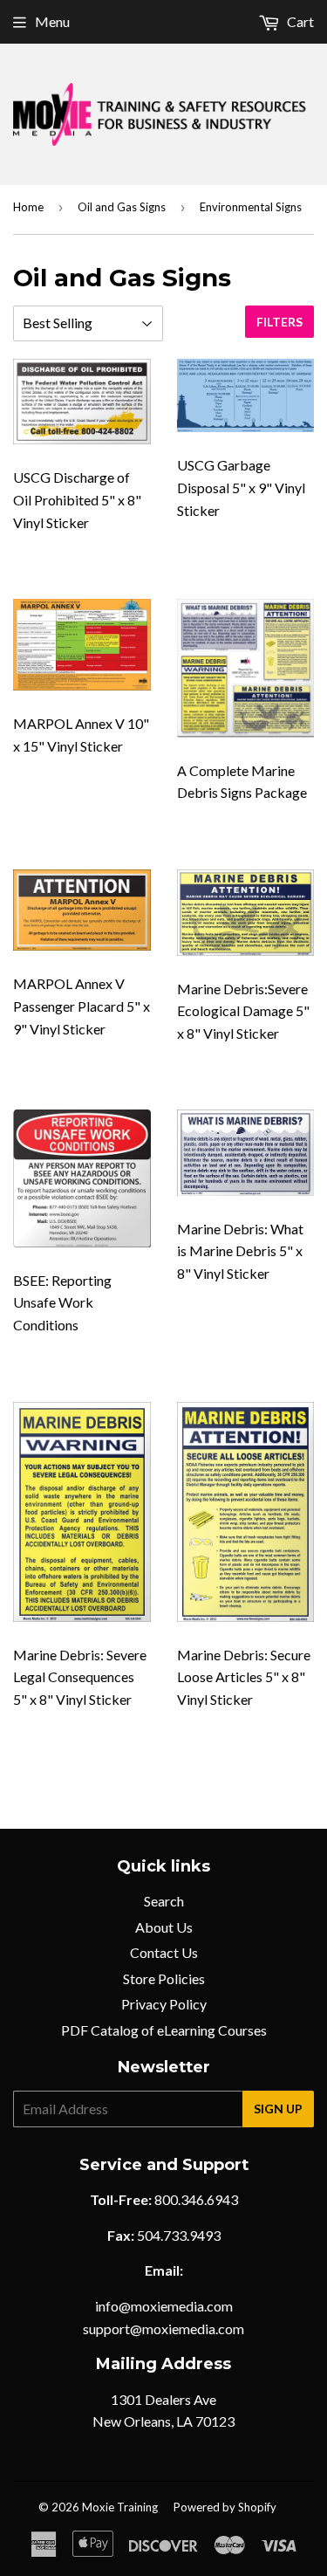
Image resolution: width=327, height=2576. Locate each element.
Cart (299, 21)
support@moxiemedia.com (163, 2329)
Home (28, 207)
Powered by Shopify (225, 2507)
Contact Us (164, 1952)
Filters (279, 322)
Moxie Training (120, 2507)
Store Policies (164, 1978)
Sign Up (278, 2109)
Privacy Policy (164, 2004)
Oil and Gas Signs (122, 207)
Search (164, 1901)
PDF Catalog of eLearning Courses (164, 2030)
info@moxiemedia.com (164, 2306)
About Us (164, 1927)
